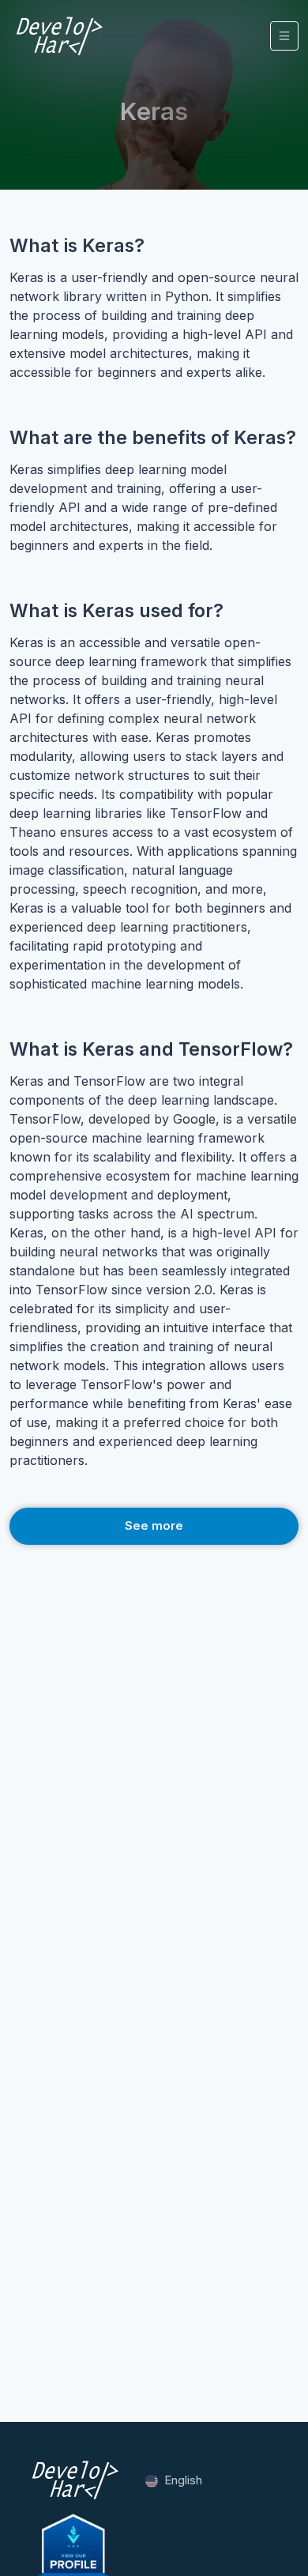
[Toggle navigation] (284, 36)
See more (154, 1525)
